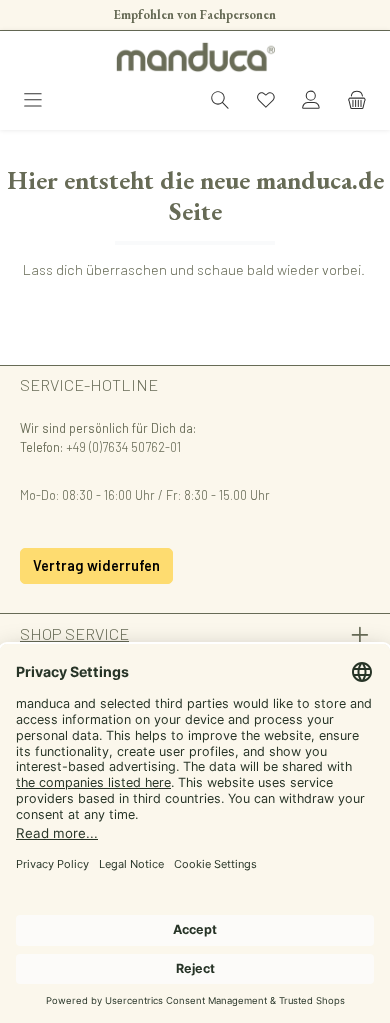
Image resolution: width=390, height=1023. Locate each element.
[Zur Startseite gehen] (195, 57)
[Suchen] (220, 101)
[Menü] (33, 101)
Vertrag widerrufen (96, 565)
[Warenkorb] (357, 101)
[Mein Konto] (311, 101)
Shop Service (74, 633)
